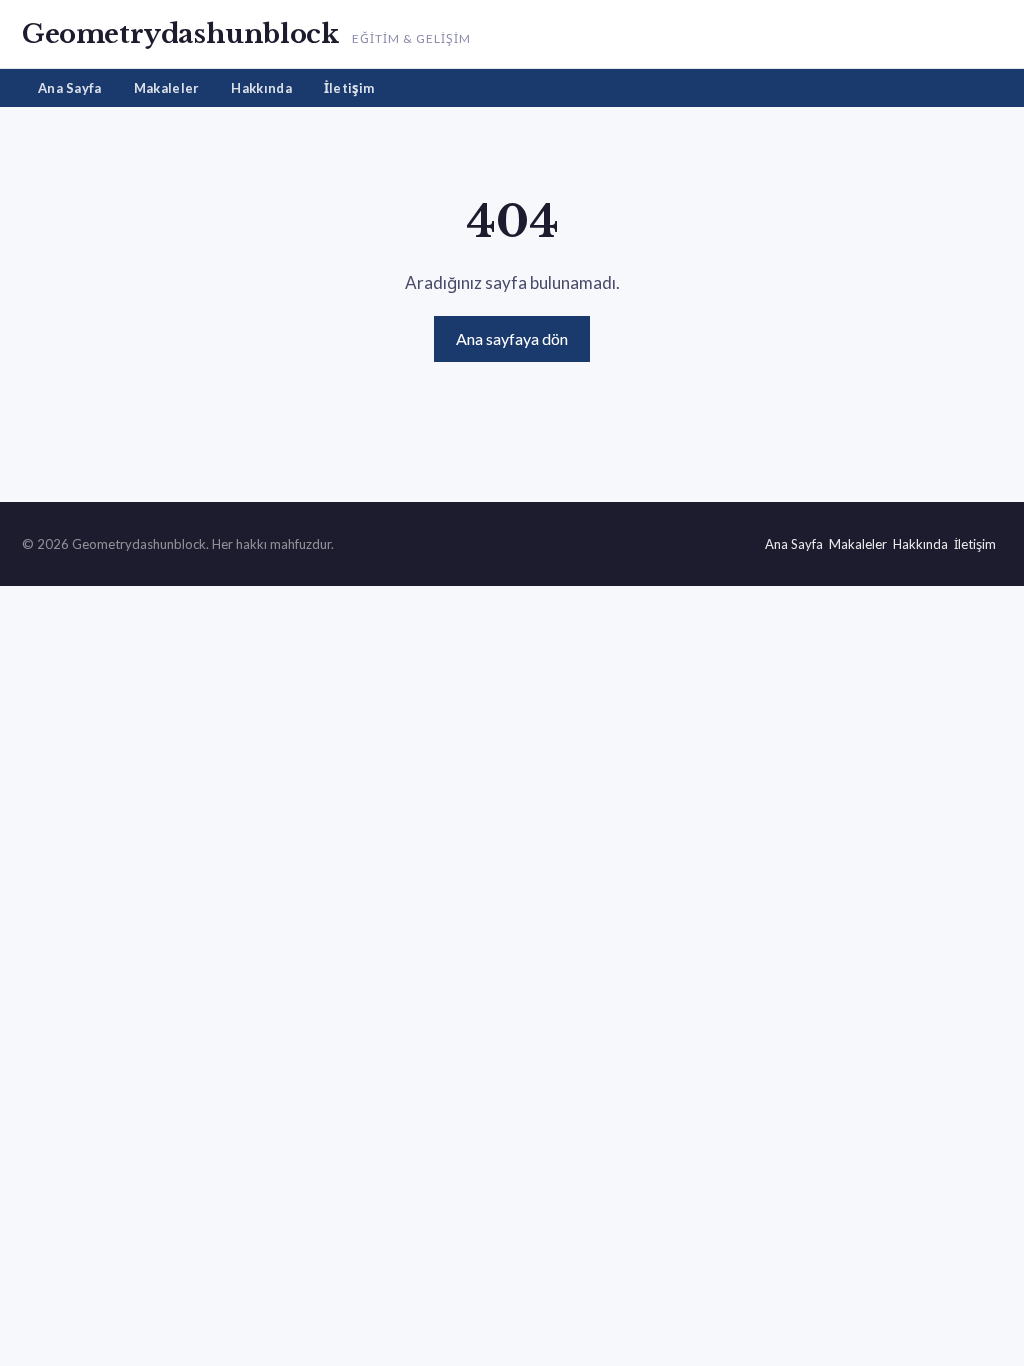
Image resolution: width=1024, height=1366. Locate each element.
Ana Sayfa (70, 88)
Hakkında (261, 88)
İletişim (349, 88)
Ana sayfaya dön (512, 338)
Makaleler (167, 88)
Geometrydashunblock (180, 34)
